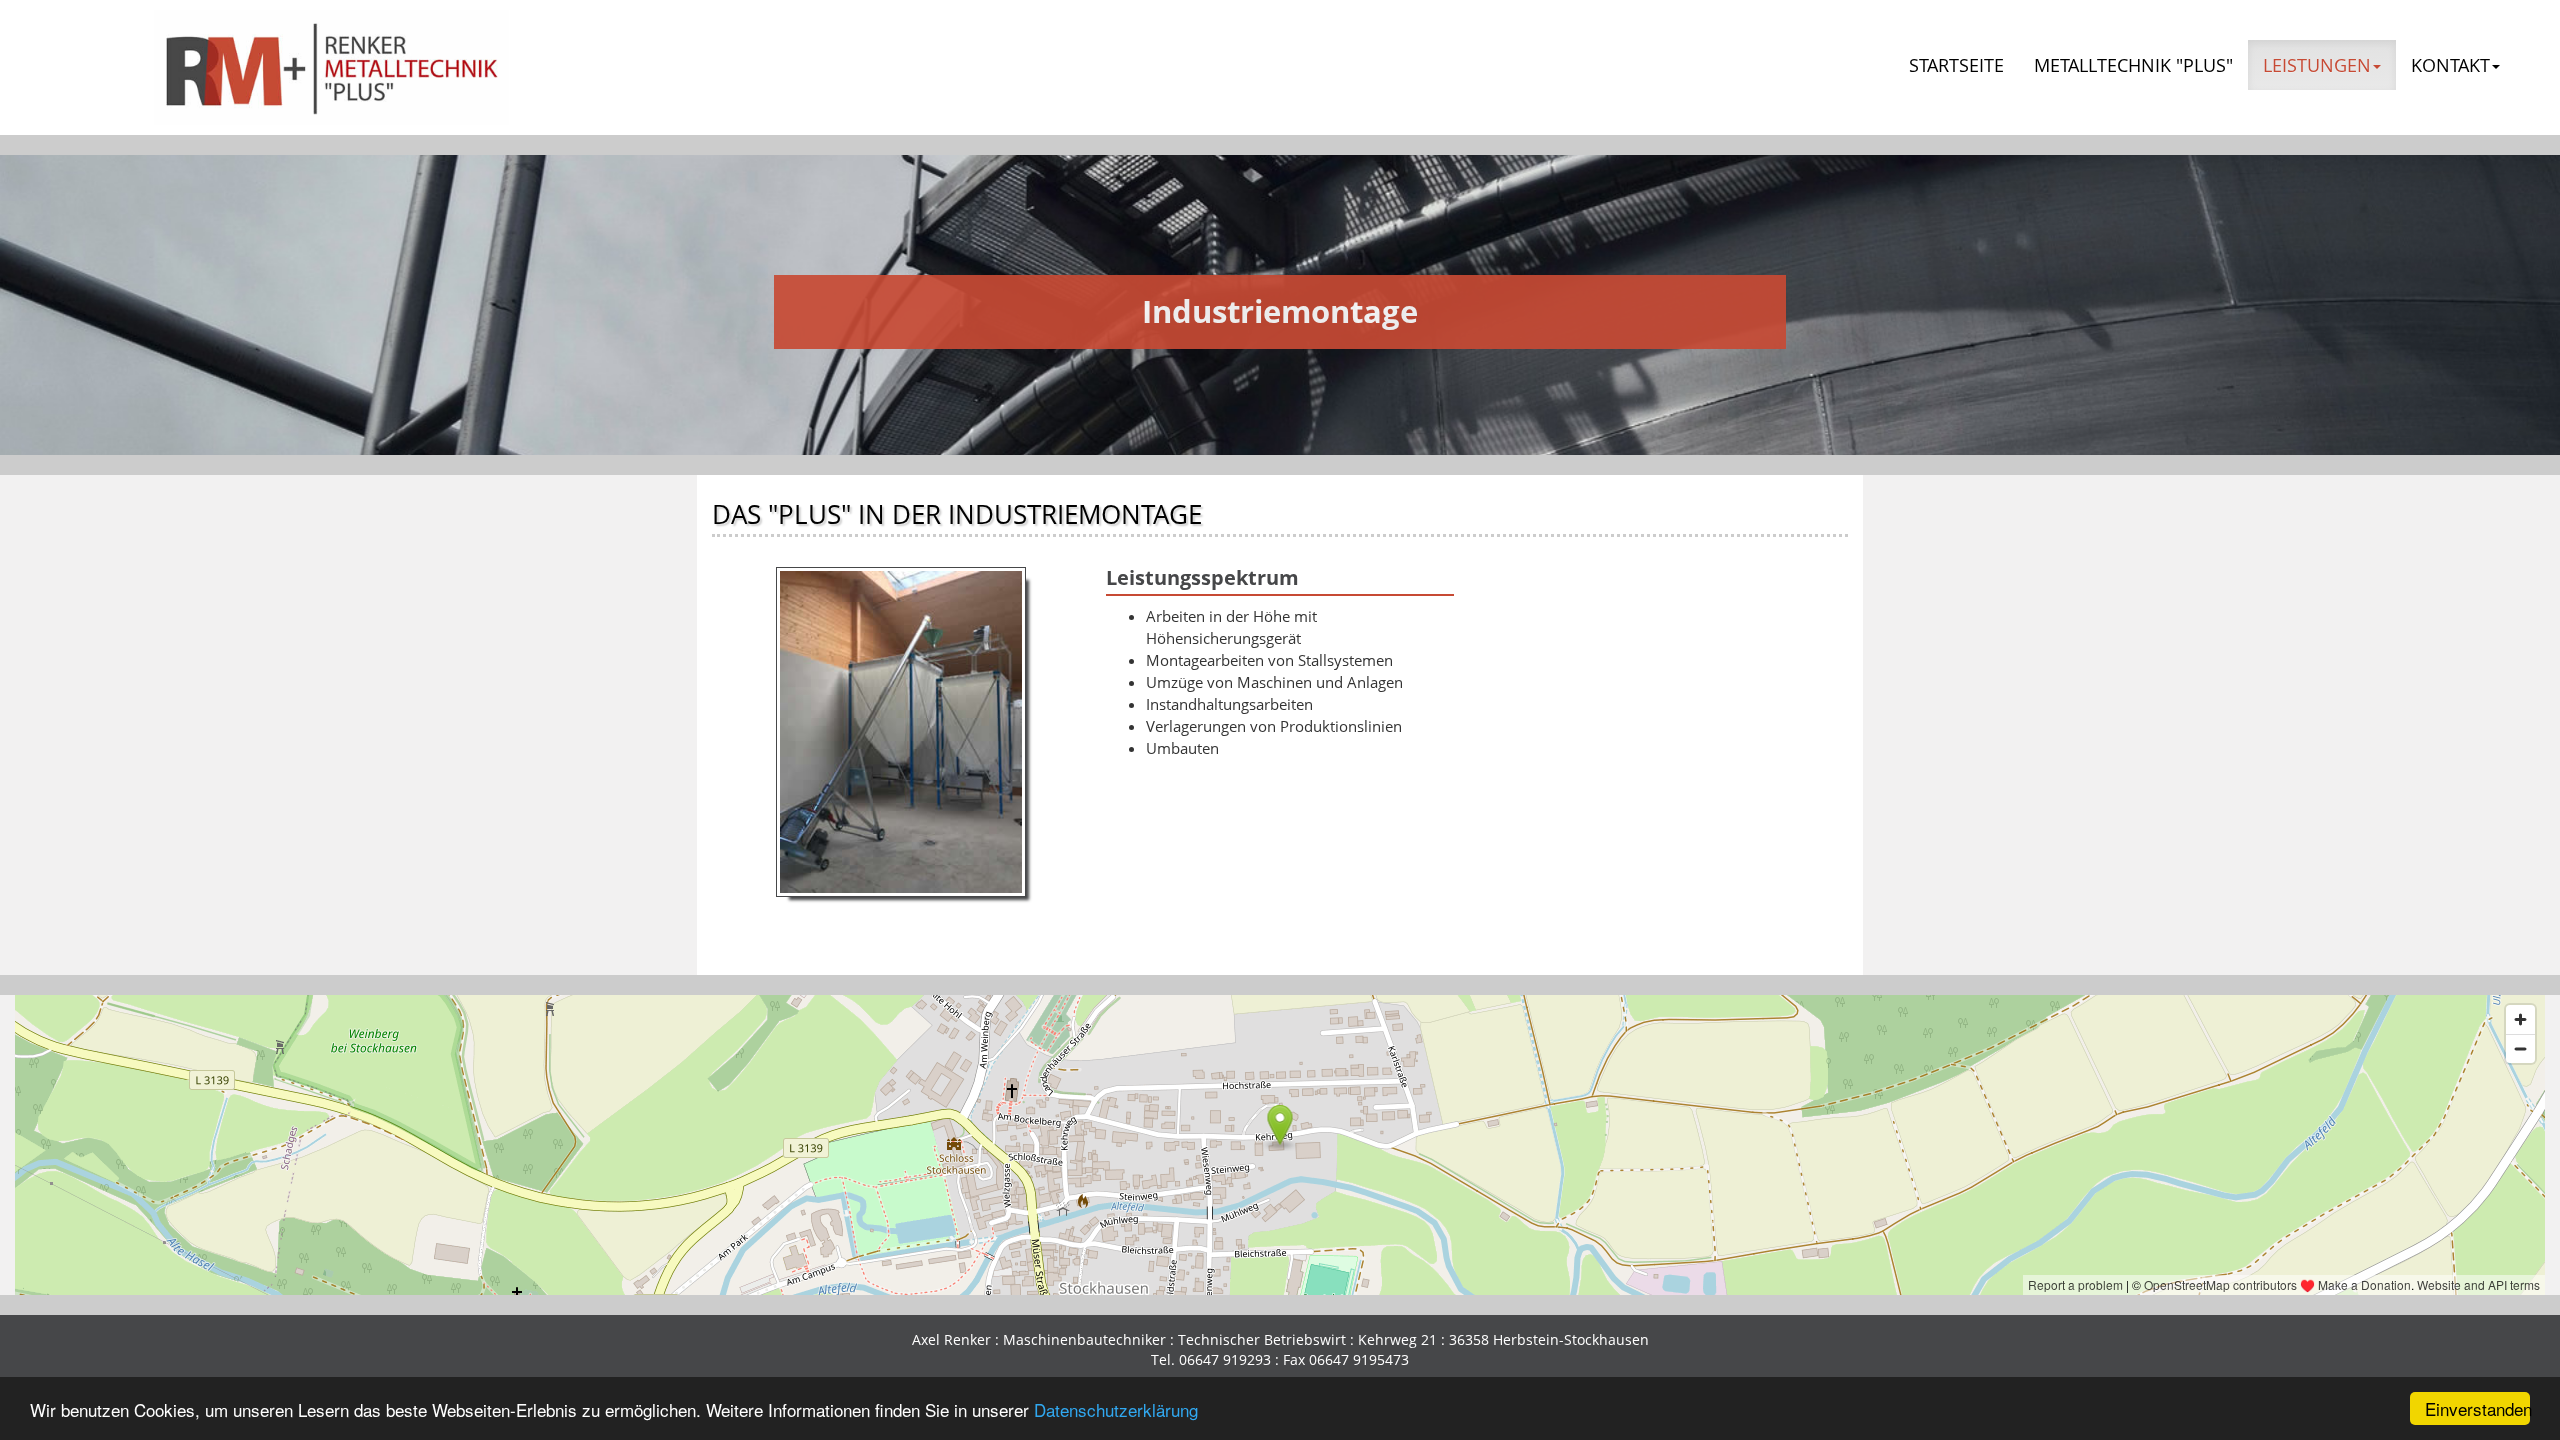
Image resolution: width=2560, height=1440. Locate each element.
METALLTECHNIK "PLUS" (2133, 65)
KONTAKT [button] (2450, 65)
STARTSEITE (1956, 65)
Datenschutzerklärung (1116, 1409)
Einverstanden (2477, 1408)
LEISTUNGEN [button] (2317, 65)
